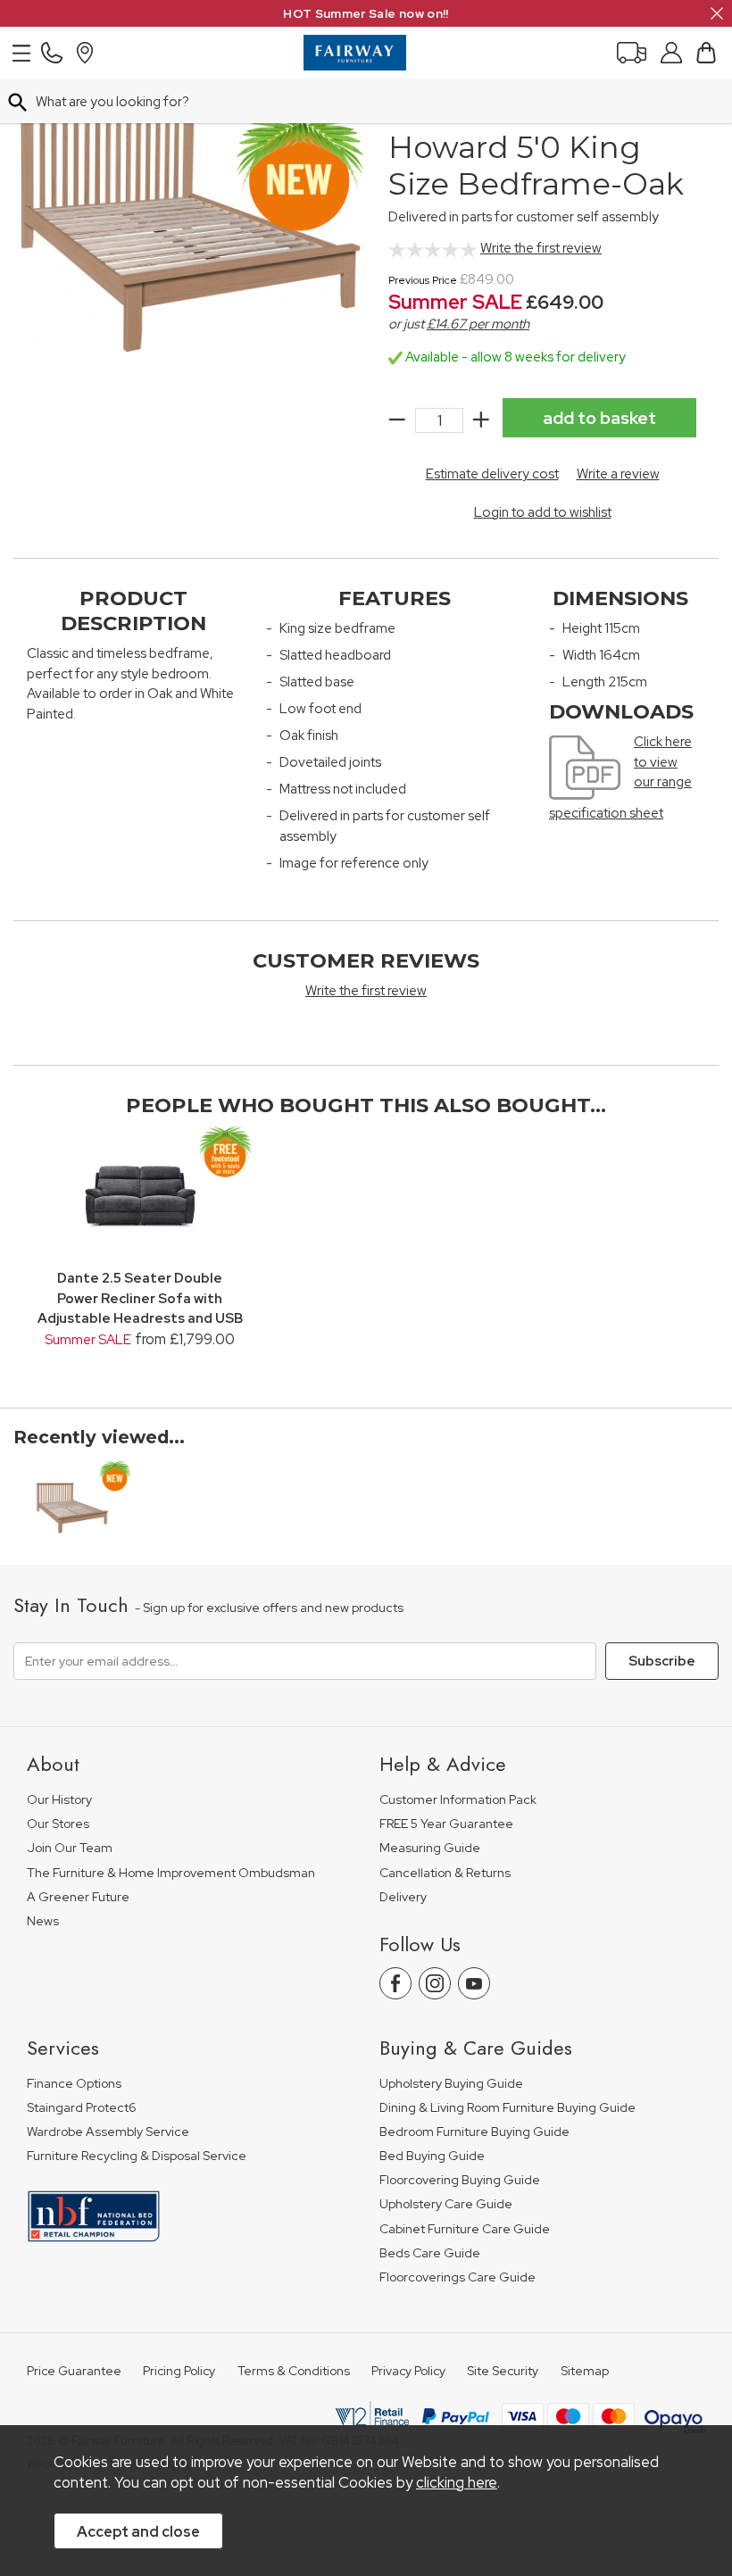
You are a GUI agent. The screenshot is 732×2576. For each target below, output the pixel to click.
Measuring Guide (430, 1848)
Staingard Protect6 (82, 2108)
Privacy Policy (408, 2371)
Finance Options (74, 2084)
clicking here (457, 2482)
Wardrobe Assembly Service (108, 2132)
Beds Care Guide (430, 2253)
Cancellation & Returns (445, 1873)
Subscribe (662, 1661)
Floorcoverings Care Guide (457, 2277)
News (43, 1921)
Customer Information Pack (458, 1800)
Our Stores (58, 1824)
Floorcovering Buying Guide (460, 2180)
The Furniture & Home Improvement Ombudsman (171, 1873)
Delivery (403, 1897)
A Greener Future (78, 1897)
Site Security (503, 2371)
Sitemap (585, 2371)
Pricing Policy (179, 2371)
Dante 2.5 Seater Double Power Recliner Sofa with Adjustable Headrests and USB (140, 1298)
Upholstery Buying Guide (451, 2084)
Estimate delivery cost (492, 474)
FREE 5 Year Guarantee (446, 1824)
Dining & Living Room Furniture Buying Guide (507, 2108)
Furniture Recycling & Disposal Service (137, 2156)
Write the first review (541, 248)
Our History (59, 1800)
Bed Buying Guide (432, 2156)
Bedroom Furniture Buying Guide (474, 2132)
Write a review (618, 474)
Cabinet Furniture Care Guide (465, 2229)
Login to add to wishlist (543, 512)
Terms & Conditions (294, 2371)
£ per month (478, 324)
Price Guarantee (74, 2371)
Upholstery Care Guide (446, 2204)
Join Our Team (70, 1848)
